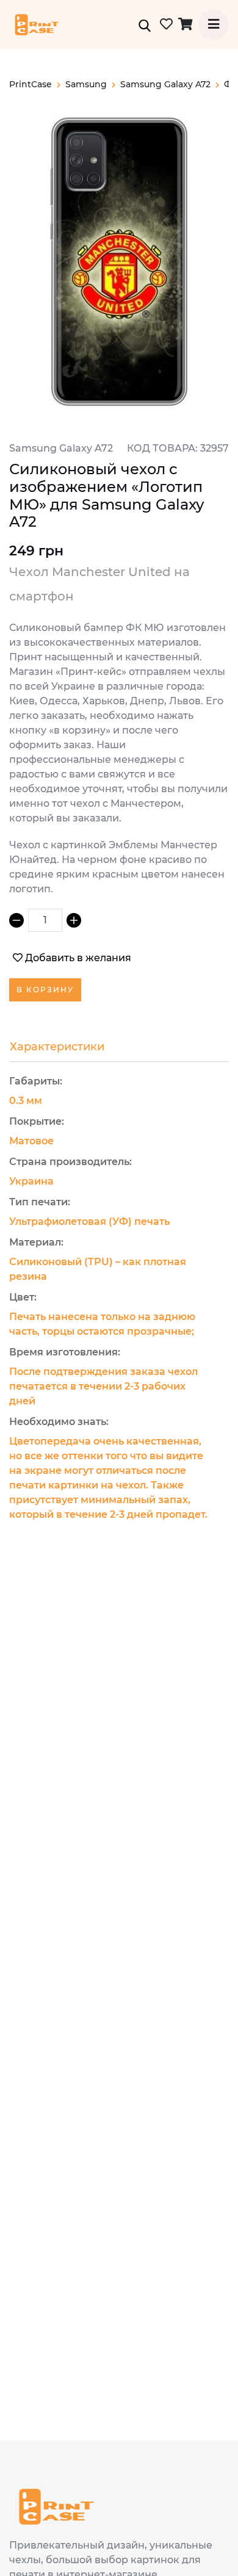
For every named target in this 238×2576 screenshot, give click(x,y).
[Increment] (74, 920)
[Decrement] (16, 920)
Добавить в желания (78, 958)
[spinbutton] (45, 920)
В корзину (45, 990)
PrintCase (31, 84)
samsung (86, 84)
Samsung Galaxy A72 (165, 84)
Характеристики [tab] (57, 1047)
